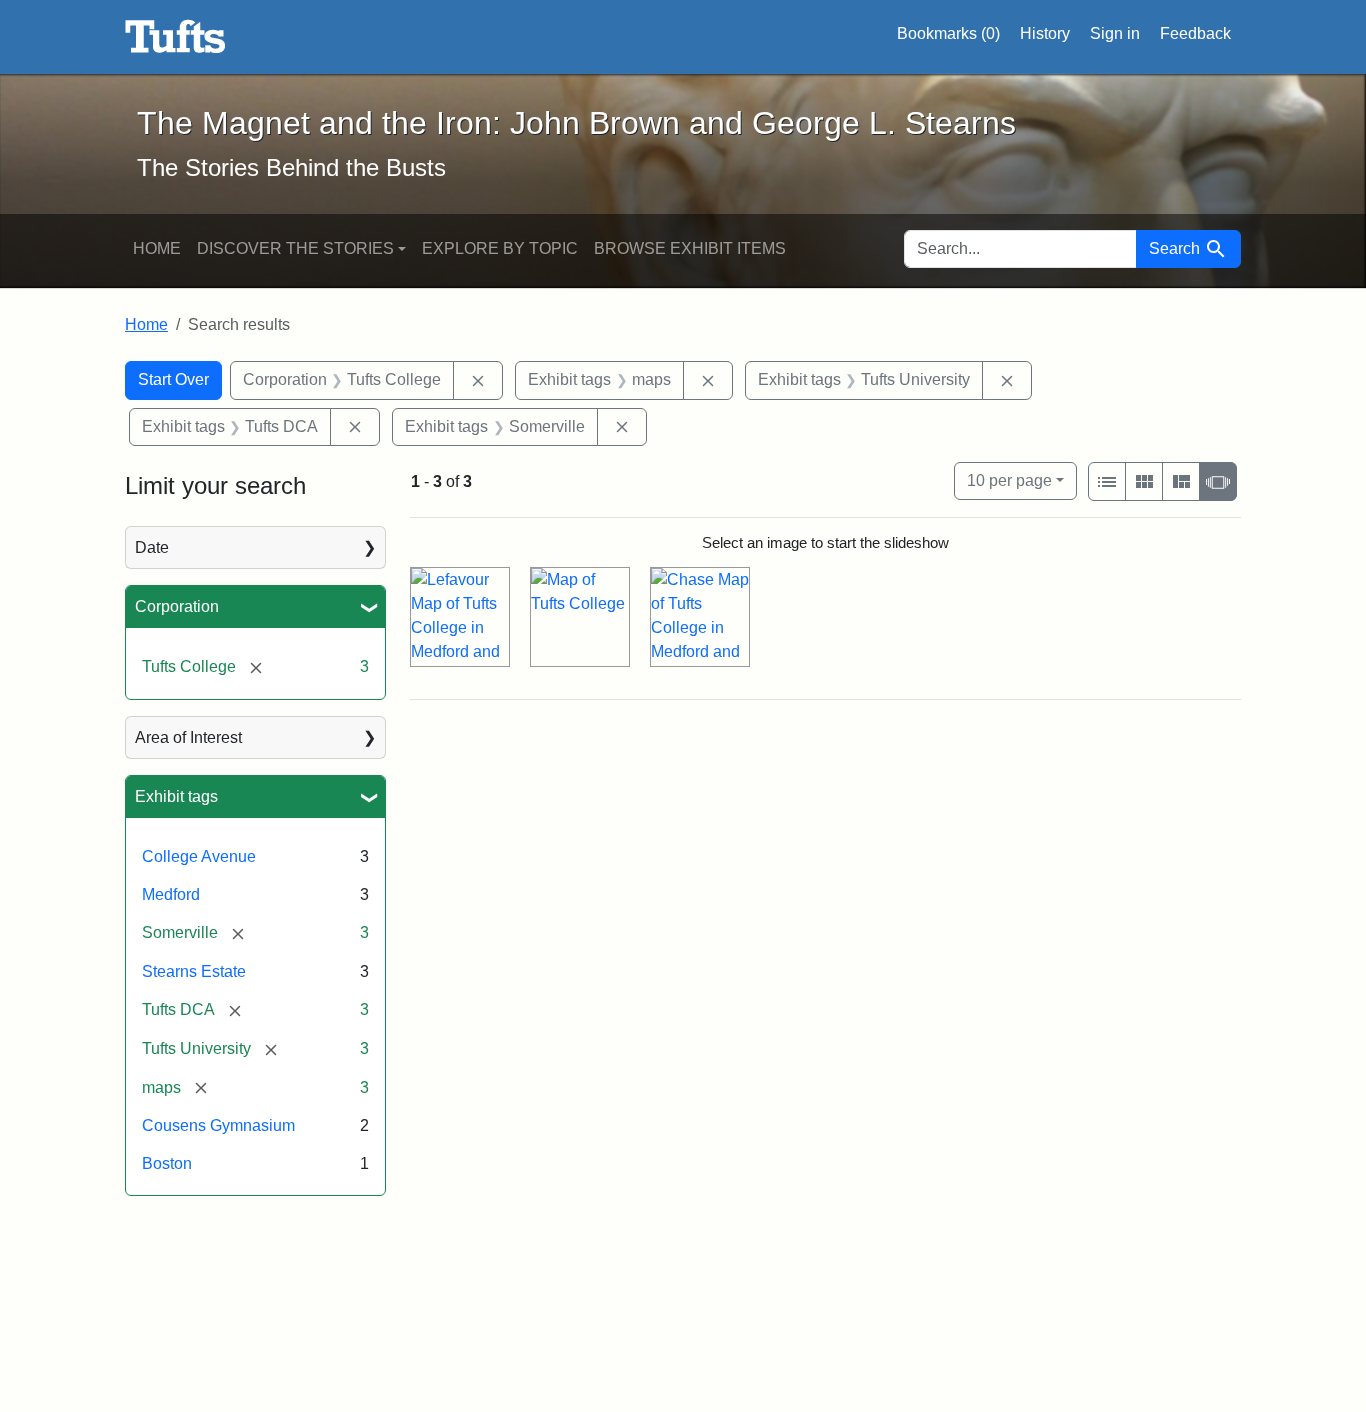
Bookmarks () (948, 33)
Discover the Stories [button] (295, 248)
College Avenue (199, 856)
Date (152, 547)
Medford (171, 894)
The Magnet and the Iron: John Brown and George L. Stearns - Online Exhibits (175, 37)
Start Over (173, 379)
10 (1009, 480)
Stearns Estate (194, 971)
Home (157, 248)
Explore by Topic (500, 248)
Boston (167, 1163)
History (1045, 33)
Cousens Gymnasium (218, 1125)
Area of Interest (188, 737)
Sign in (1115, 33)
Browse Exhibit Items (690, 248)
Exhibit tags (176, 796)
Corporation (177, 606)
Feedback (1195, 33)
